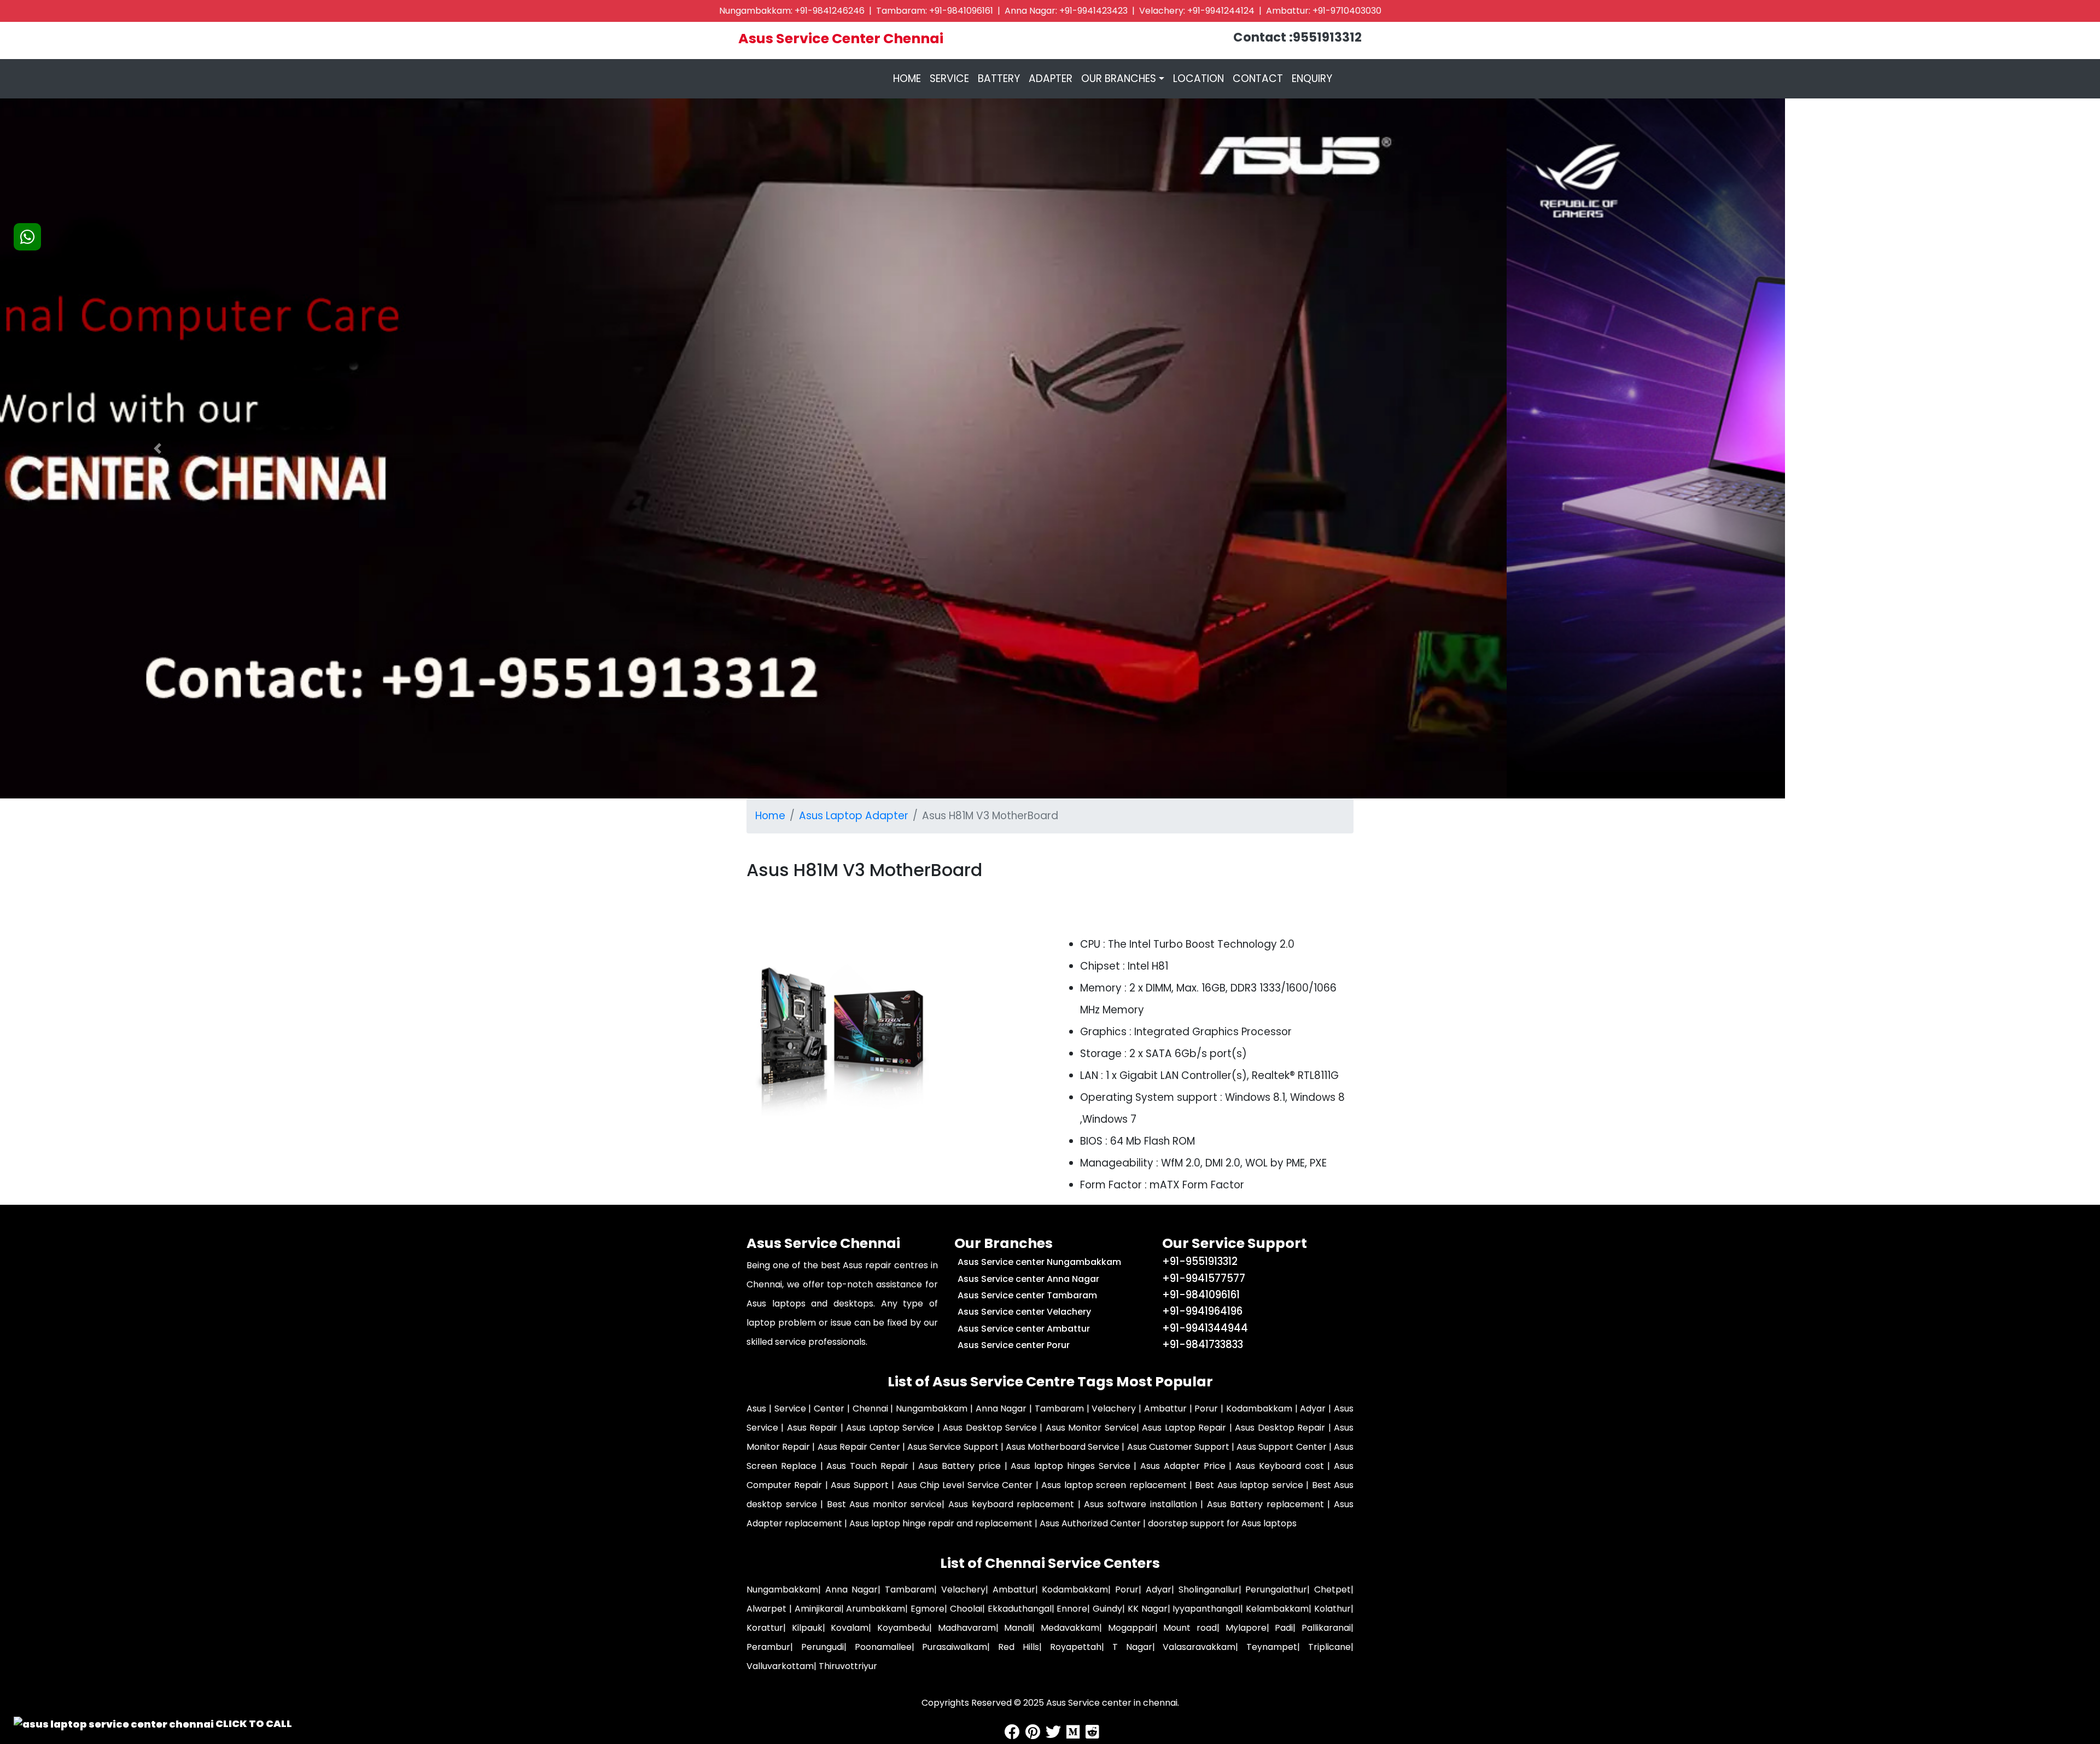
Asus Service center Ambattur (1024, 1329)
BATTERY (999, 78)
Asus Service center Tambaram (1027, 1295)
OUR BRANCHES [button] (1119, 78)
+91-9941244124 (1221, 11)
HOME (909, 78)
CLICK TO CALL (253, 1723)
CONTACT (1258, 78)
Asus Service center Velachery (1024, 1312)
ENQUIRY (1312, 78)
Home (770, 816)
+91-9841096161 (961, 11)
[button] (157, 448)
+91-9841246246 (830, 11)
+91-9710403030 (1347, 11)
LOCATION (1198, 78)
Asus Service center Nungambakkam (1039, 1262)
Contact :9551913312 (1297, 37)
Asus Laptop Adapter (854, 816)
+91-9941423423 (1093, 11)
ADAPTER (1051, 78)
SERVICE (949, 78)
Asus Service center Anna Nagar (1028, 1279)
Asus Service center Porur (1014, 1345)
